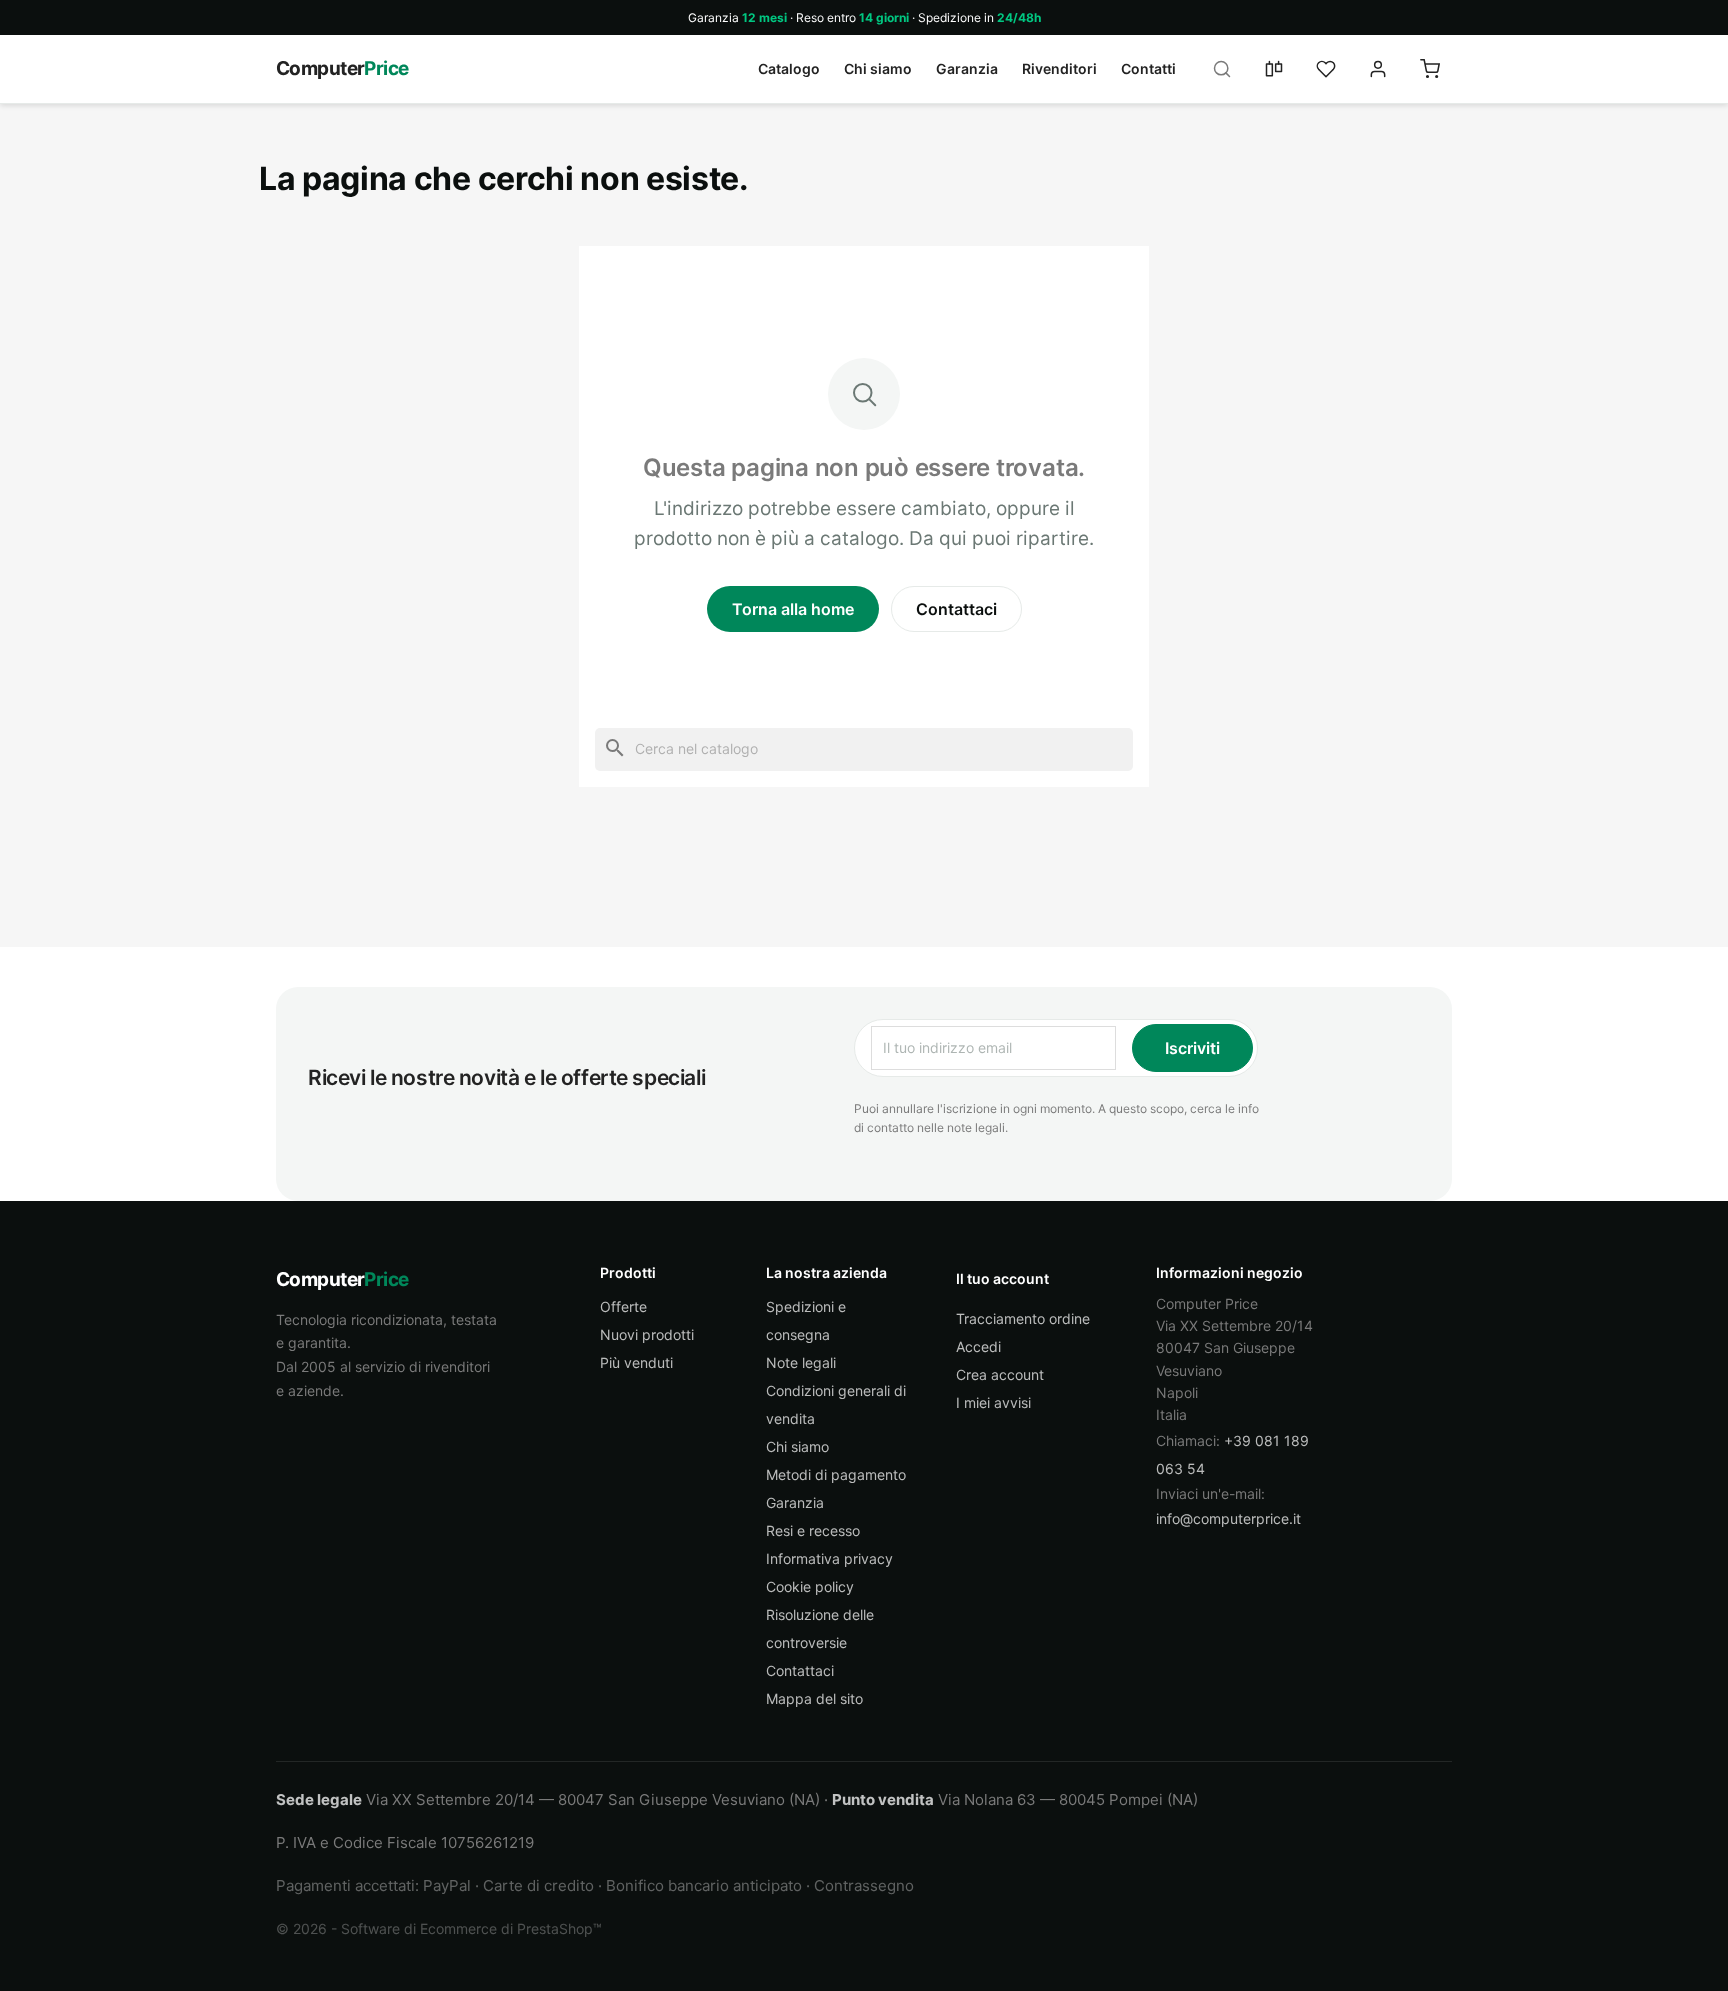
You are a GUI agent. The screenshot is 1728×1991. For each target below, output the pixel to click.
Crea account (1000, 1374)
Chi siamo (878, 68)
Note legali (801, 1362)
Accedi (978, 1346)
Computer (342, 68)
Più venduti (636, 1362)
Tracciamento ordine (1023, 1318)
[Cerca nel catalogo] (1222, 69)
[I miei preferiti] (1326, 69)
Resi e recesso (813, 1530)
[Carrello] (1430, 69)
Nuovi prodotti (647, 1334)
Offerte (623, 1306)
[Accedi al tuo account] (1378, 69)
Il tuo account (1002, 1278)
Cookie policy (810, 1586)
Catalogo (789, 68)
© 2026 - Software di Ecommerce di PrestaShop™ (439, 1928)
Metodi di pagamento (836, 1474)
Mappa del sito (814, 1698)
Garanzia (967, 68)
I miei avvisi (993, 1402)
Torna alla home (793, 609)
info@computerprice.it (1228, 1518)
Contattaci (956, 609)
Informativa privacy (829, 1558)
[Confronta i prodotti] (1274, 69)
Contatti (1148, 68)
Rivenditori (1059, 68)
